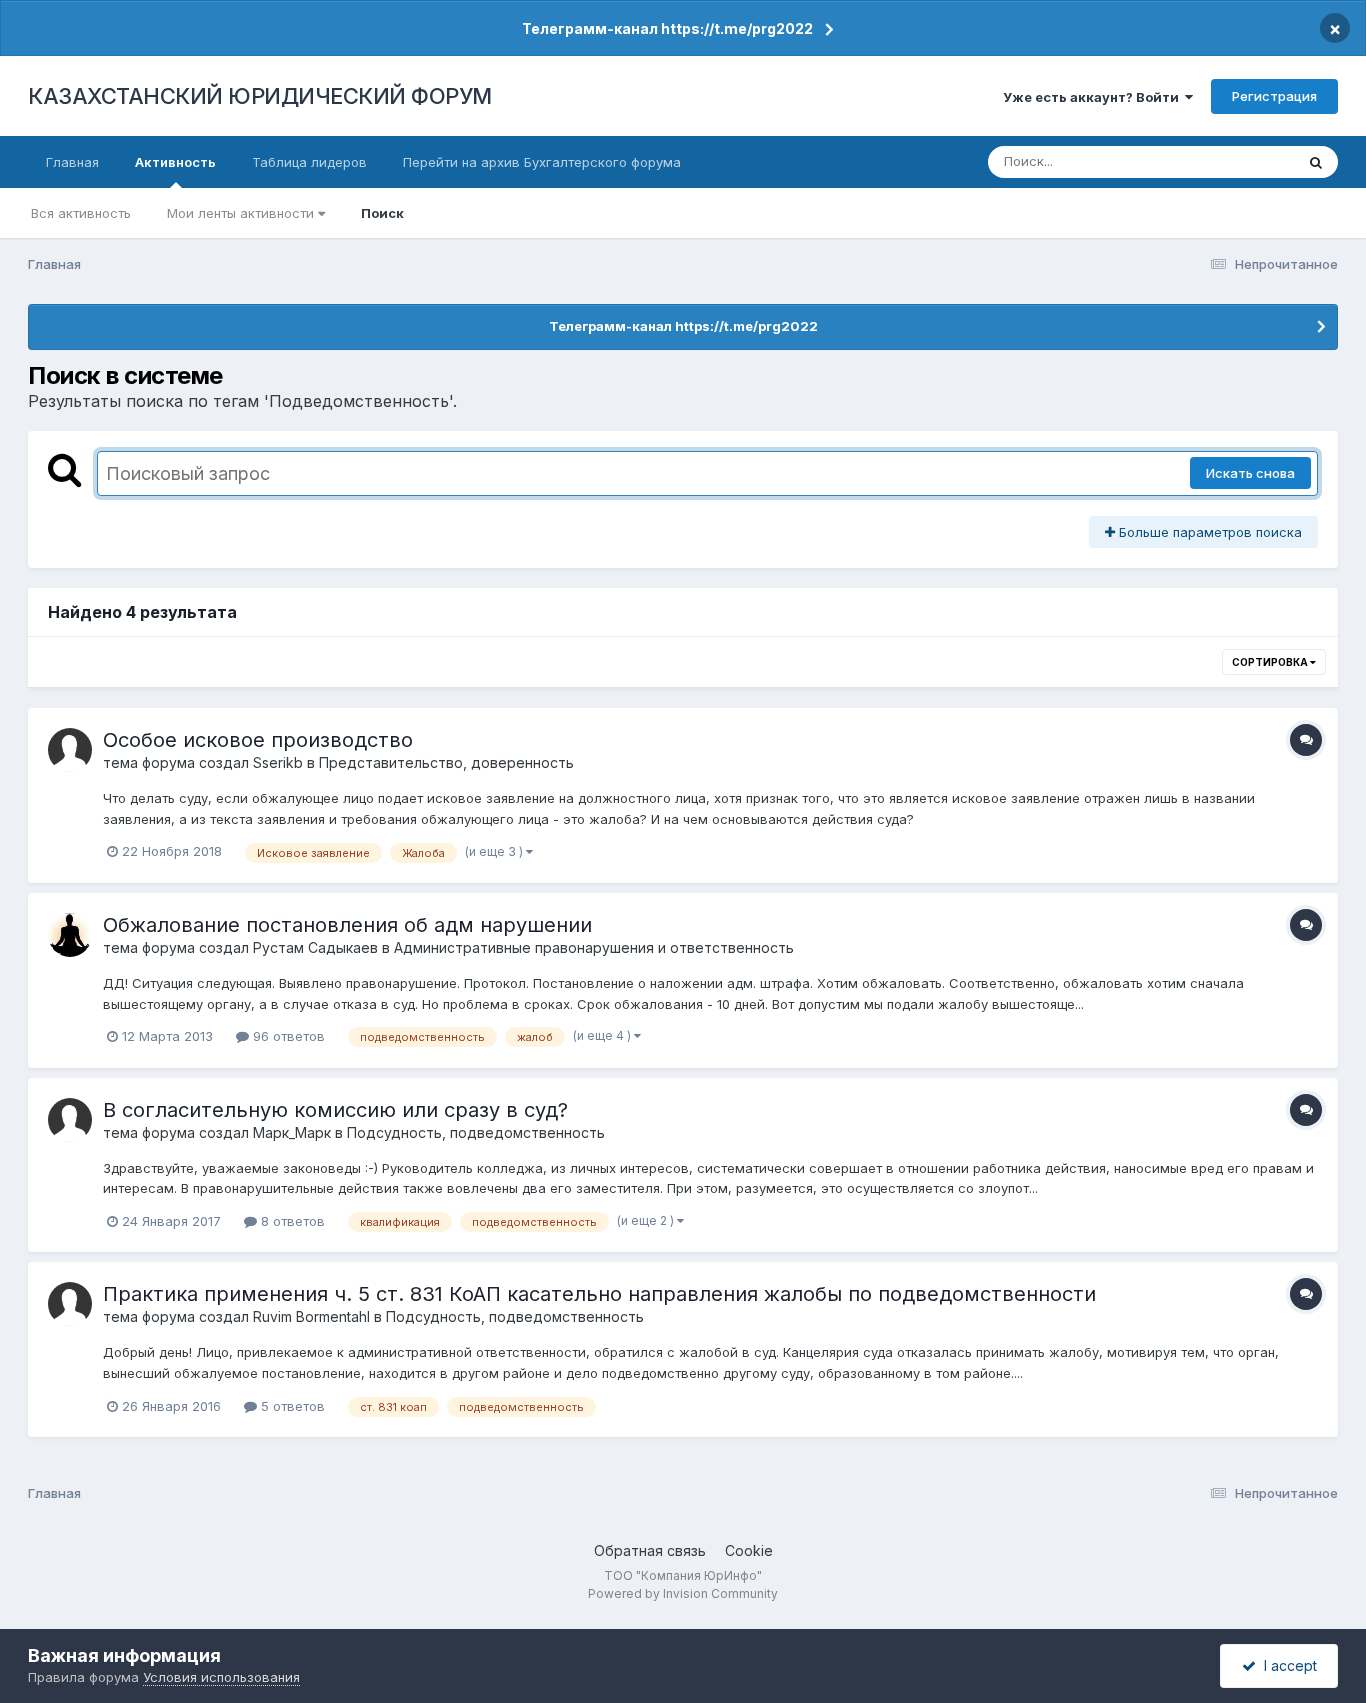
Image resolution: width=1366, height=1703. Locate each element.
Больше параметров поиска (1208, 532)
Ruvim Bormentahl (311, 1316)
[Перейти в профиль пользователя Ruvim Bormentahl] (70, 1304)
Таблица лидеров (309, 162)
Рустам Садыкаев (315, 947)
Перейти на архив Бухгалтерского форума (542, 162)
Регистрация (1274, 96)
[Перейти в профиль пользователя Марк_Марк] (70, 1120)
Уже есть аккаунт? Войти (1094, 97)
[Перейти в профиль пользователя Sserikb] (70, 750)
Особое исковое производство (258, 740)
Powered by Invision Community (683, 1593)
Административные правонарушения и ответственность (594, 947)
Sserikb (278, 762)
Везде (1248, 161)
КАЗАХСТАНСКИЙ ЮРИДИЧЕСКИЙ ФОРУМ (260, 96)
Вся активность (81, 213)
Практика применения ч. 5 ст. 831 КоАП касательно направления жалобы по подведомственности (599, 1294)
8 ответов (291, 1221)
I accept (1286, 1665)
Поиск (382, 213)
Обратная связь (650, 1550)
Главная (72, 162)
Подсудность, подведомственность (476, 1132)
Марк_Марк (292, 1132)
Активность (175, 162)
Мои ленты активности (242, 213)
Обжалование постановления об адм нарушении (347, 925)
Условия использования (221, 1677)
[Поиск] (1316, 162)
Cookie (749, 1550)
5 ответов (291, 1406)
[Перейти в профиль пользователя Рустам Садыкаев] (70, 935)
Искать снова (1250, 473)
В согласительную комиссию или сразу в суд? (335, 1110)
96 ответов (287, 1036)
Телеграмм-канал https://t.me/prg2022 (667, 28)
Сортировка (1271, 662)
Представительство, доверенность (446, 762)
